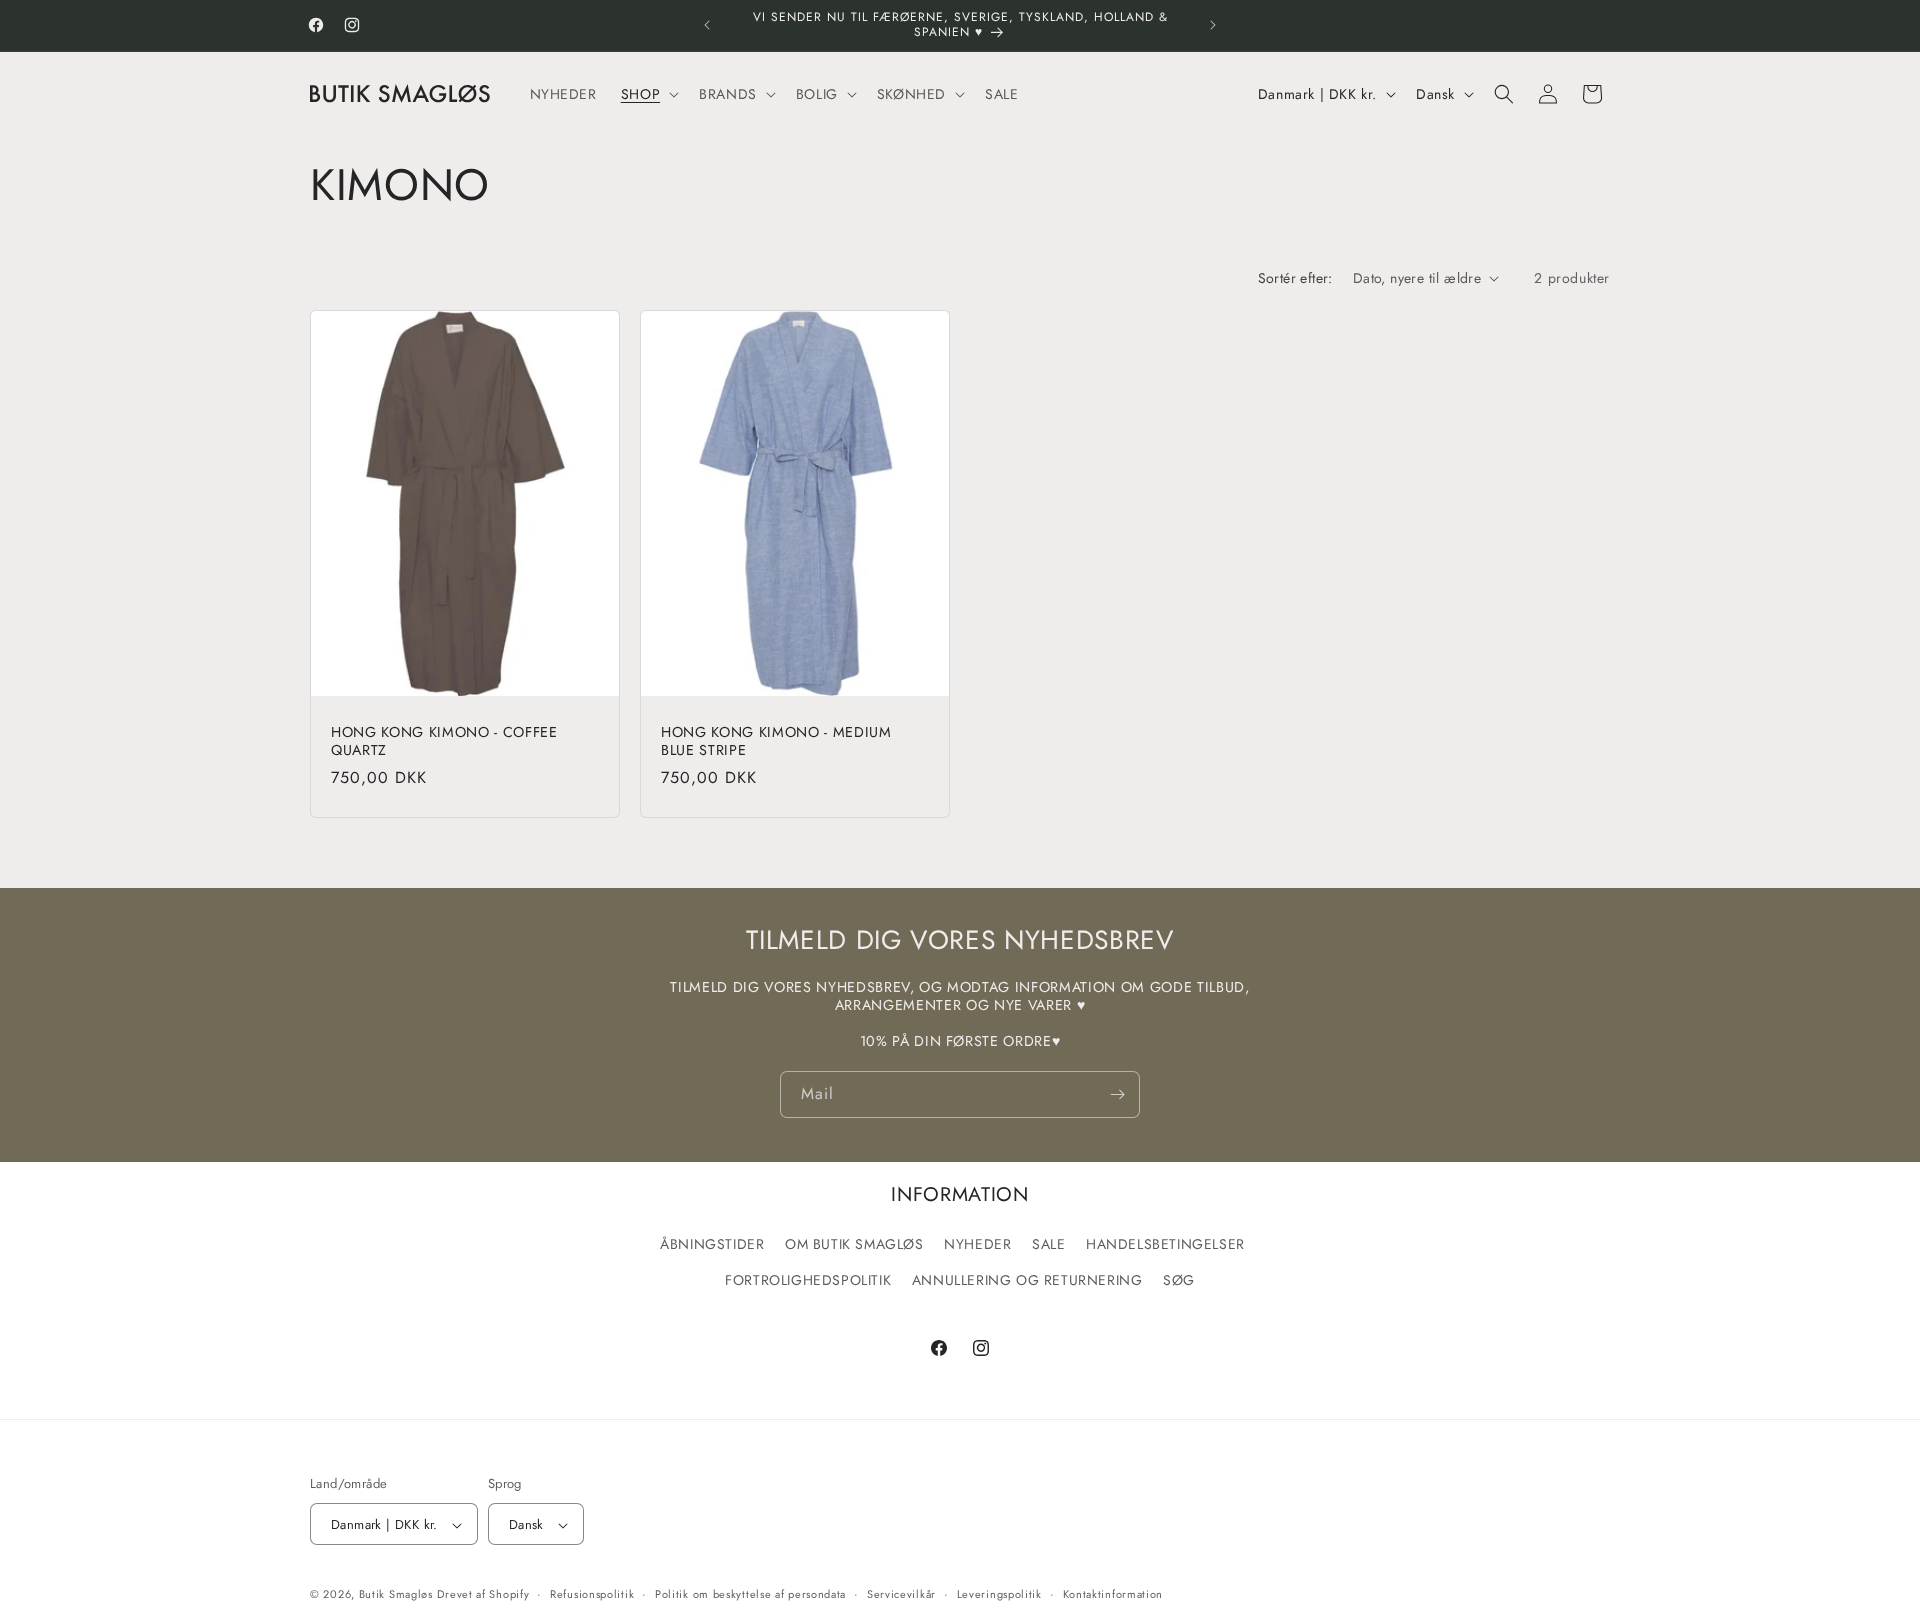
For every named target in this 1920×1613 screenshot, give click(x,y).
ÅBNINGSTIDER (712, 1244)
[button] (648, 93)
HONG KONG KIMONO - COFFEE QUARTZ (444, 741)
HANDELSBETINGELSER (1165, 1244)
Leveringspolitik (999, 1594)
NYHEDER (977, 1244)
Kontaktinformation (1113, 1594)
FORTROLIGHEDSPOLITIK (808, 1279)
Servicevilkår (901, 1594)
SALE (1048, 1244)
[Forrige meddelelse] (707, 25)
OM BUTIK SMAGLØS (854, 1244)
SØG (1179, 1279)
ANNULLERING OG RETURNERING (1027, 1279)
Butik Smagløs (396, 1595)
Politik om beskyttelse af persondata (750, 1594)
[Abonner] (1117, 1094)
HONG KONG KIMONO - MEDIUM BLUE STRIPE (776, 741)
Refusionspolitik (592, 1594)
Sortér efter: (1295, 278)
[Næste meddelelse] (1213, 25)
